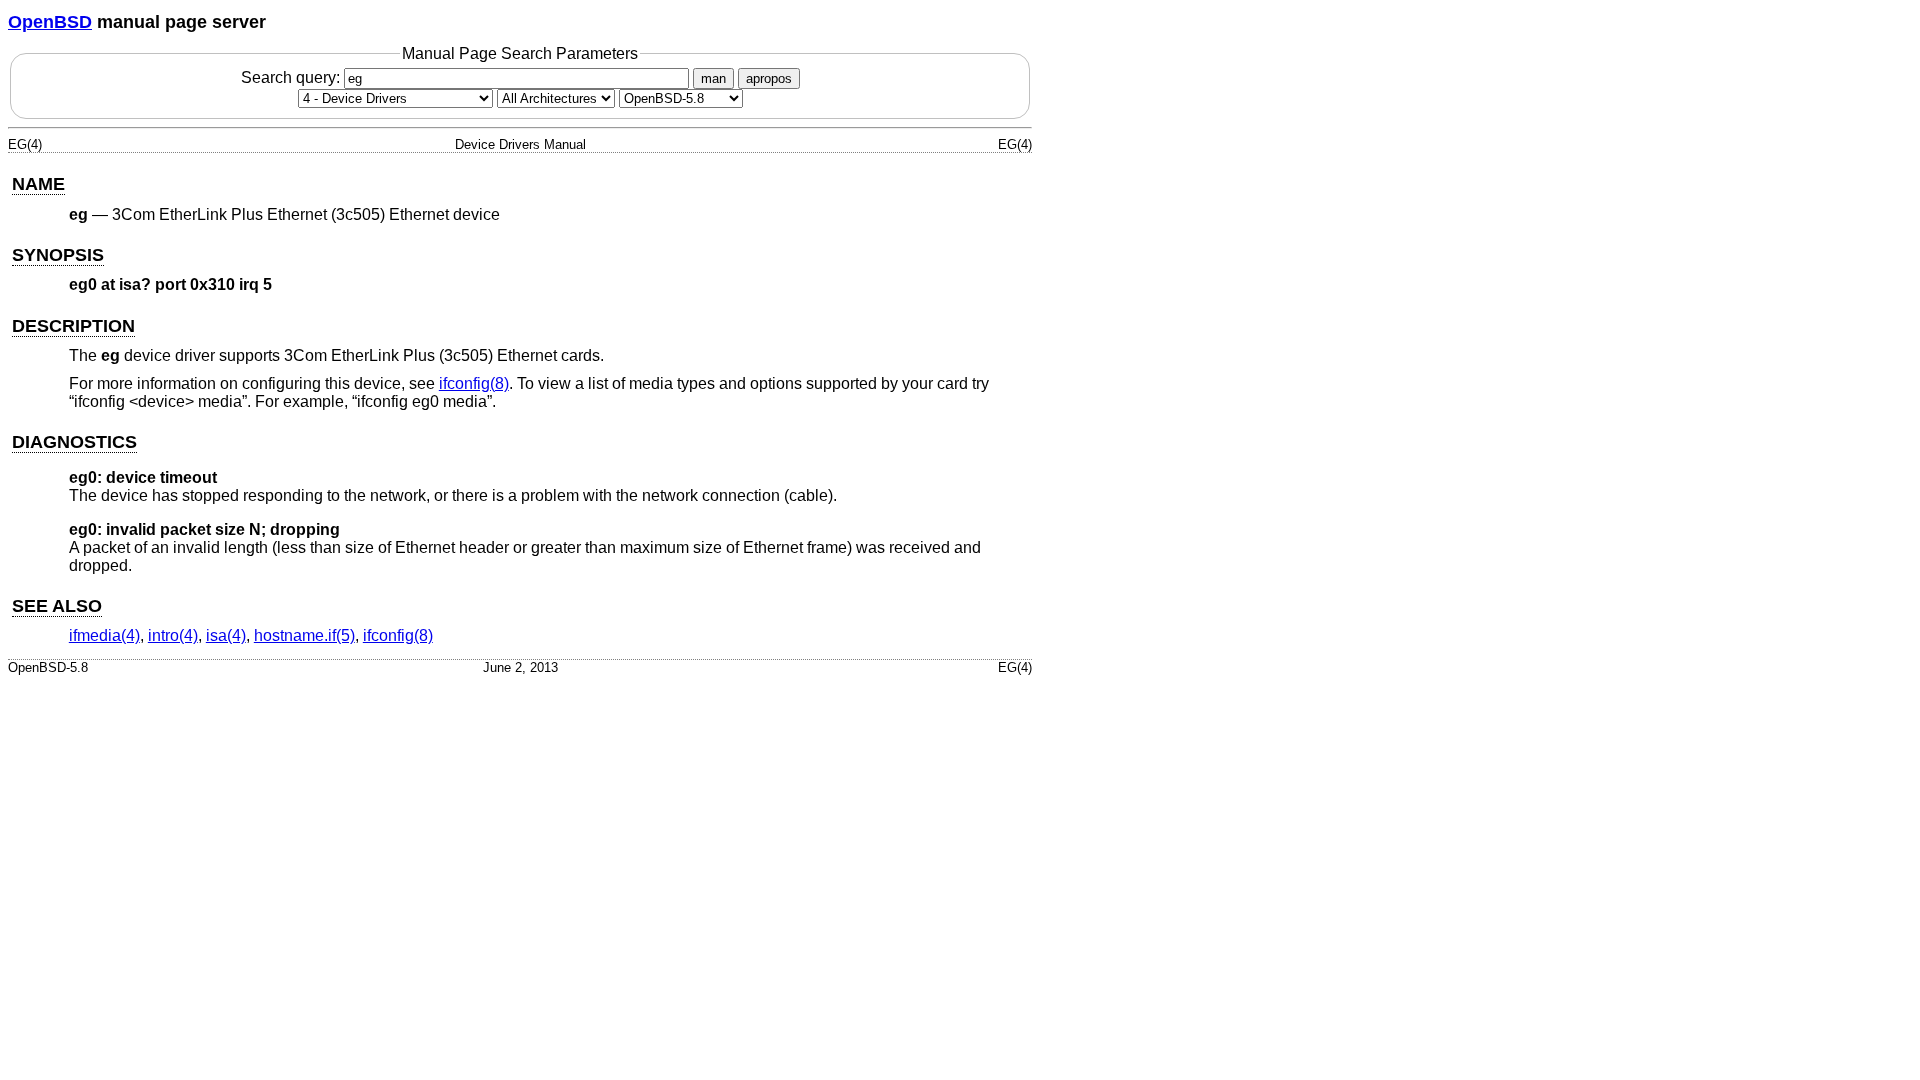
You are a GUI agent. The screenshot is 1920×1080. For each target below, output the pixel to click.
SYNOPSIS (58, 255)
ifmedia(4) (104, 635)
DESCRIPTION (73, 326)
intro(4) (173, 635)
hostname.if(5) (304, 635)
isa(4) (226, 635)
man (713, 78)
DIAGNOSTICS (74, 442)
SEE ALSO (57, 606)
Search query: (292, 77)
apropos (769, 78)
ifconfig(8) (474, 383)
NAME (38, 184)
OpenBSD (50, 22)
